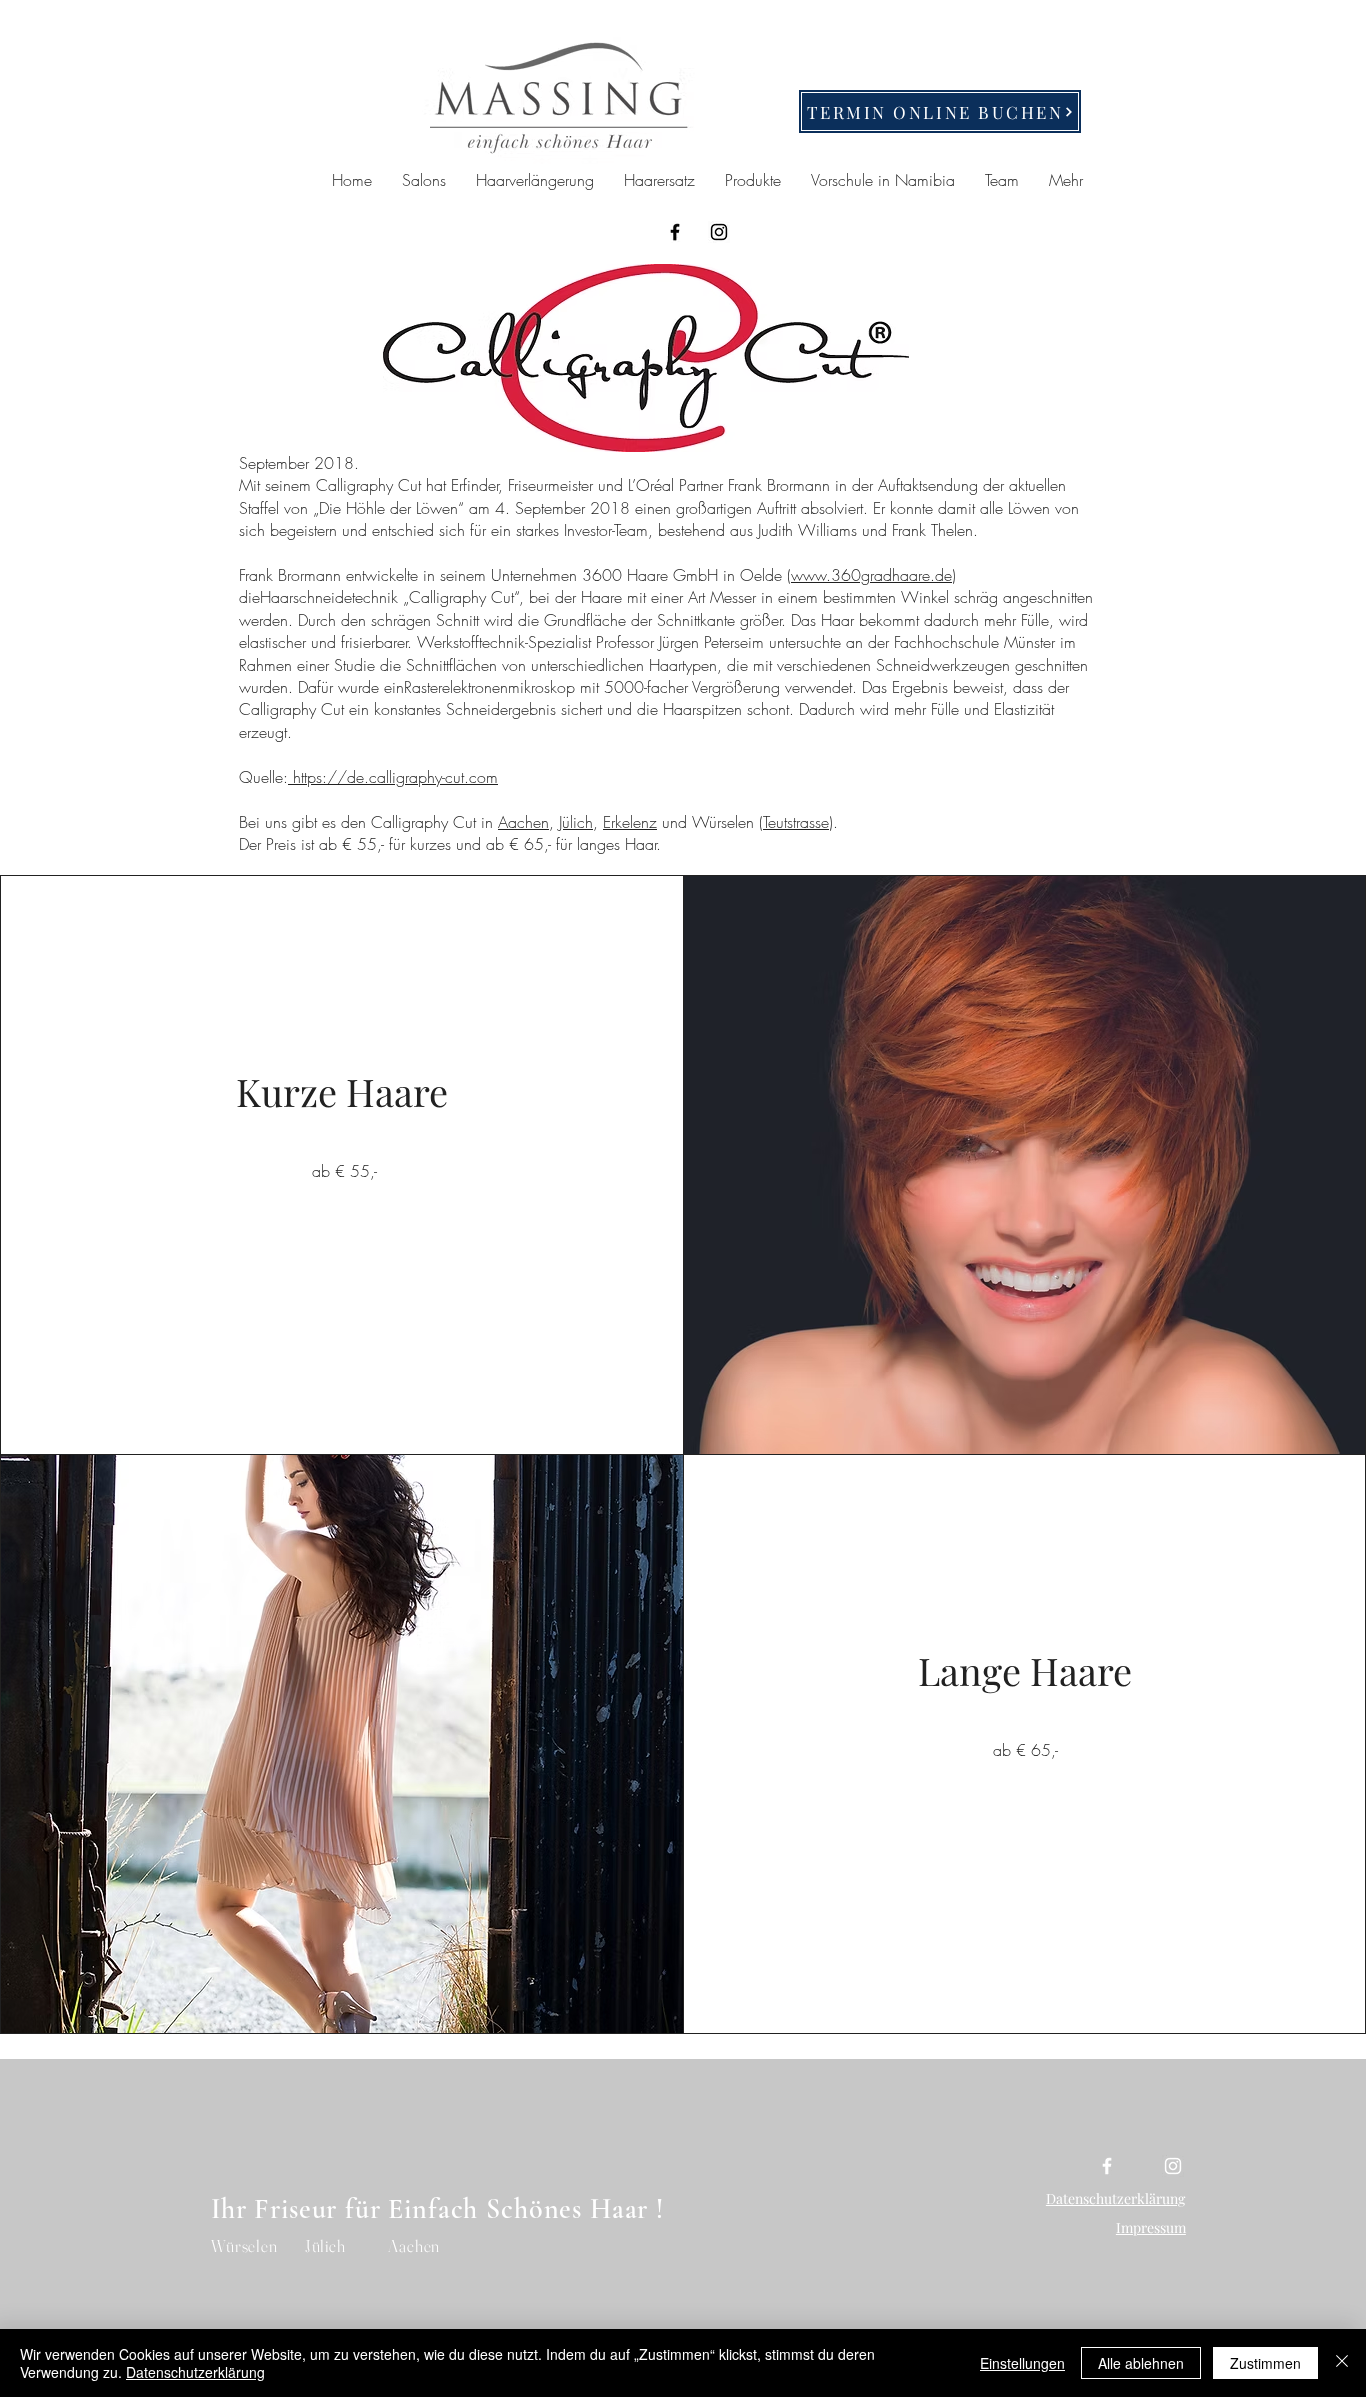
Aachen (523, 822)
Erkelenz (630, 822)
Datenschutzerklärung (195, 2372)
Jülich (576, 822)
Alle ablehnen (1141, 2363)
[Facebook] (675, 232)
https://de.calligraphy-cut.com (393, 777)
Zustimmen (1265, 2363)
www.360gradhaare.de (871, 575)
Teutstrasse (796, 822)
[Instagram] (719, 232)
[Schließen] (1342, 2363)
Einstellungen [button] (1022, 2363)
